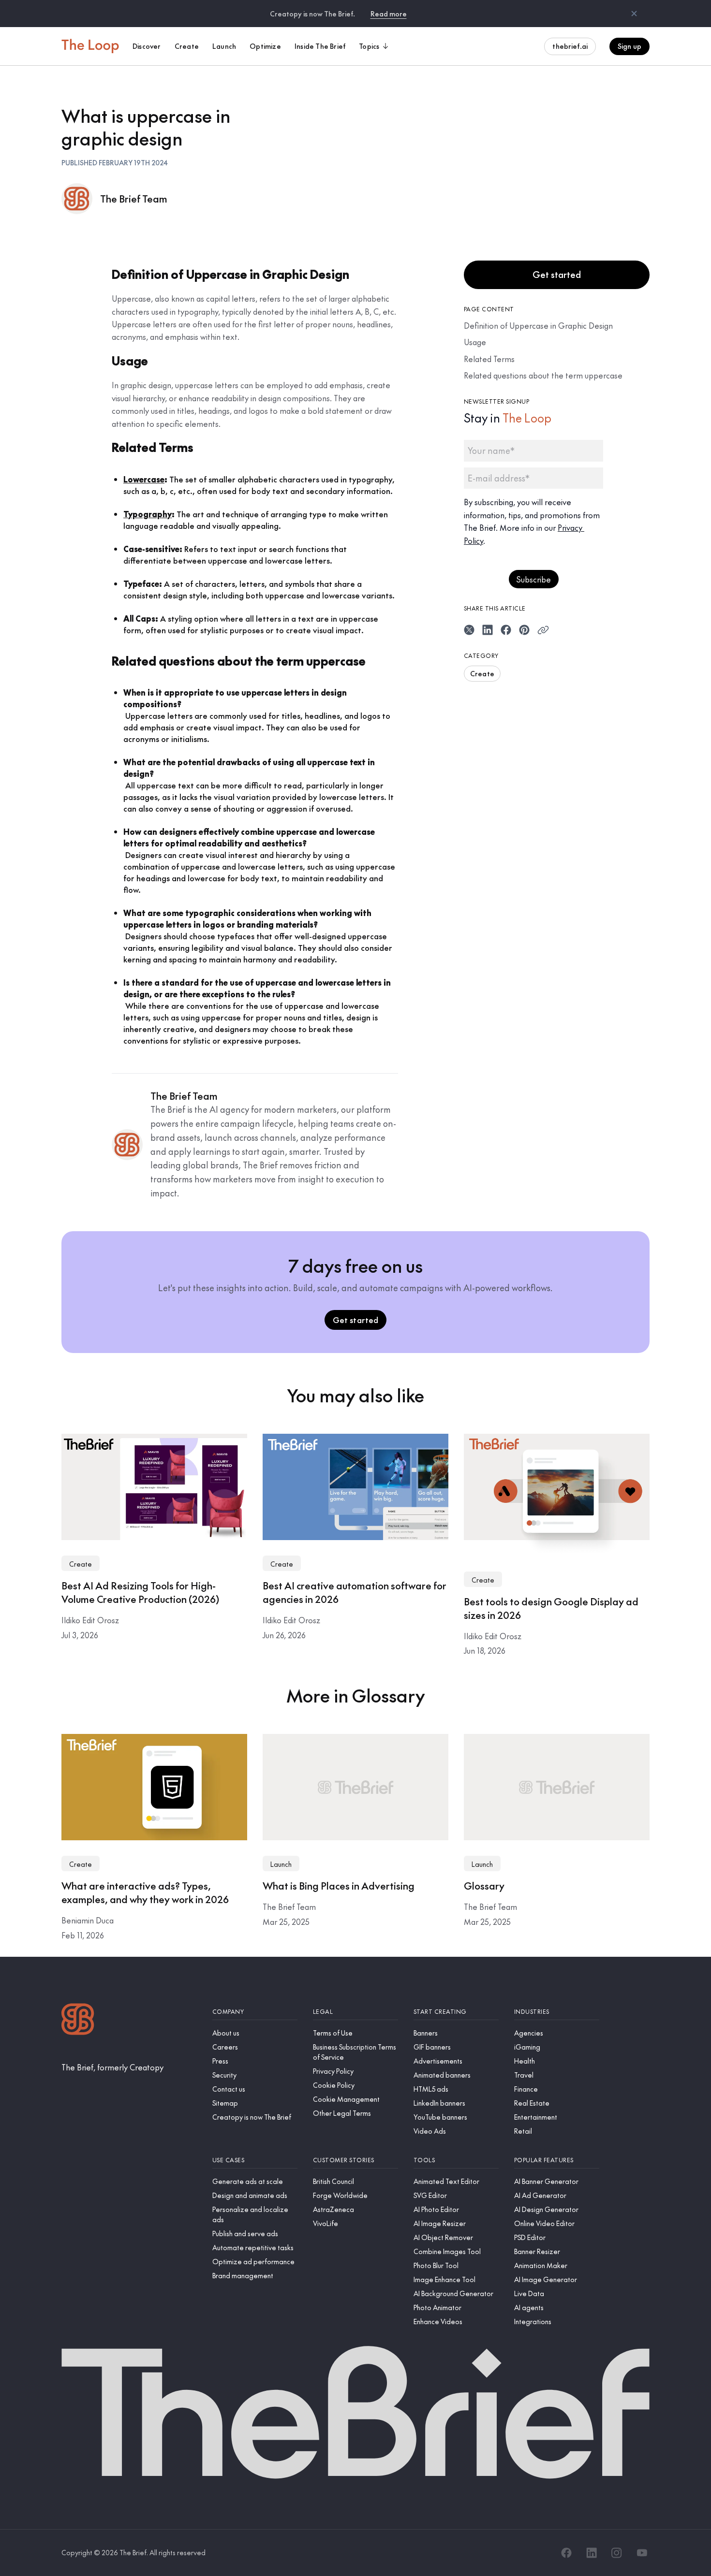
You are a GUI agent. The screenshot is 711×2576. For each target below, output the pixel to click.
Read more (389, 14)
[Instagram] (617, 2553)
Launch (281, 1864)
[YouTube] (642, 2553)
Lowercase (144, 479)
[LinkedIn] (592, 2553)
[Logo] (78, 2020)
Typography (148, 514)
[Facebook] (566, 2553)
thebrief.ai (570, 46)
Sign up (630, 46)
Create (482, 673)
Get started (557, 274)
